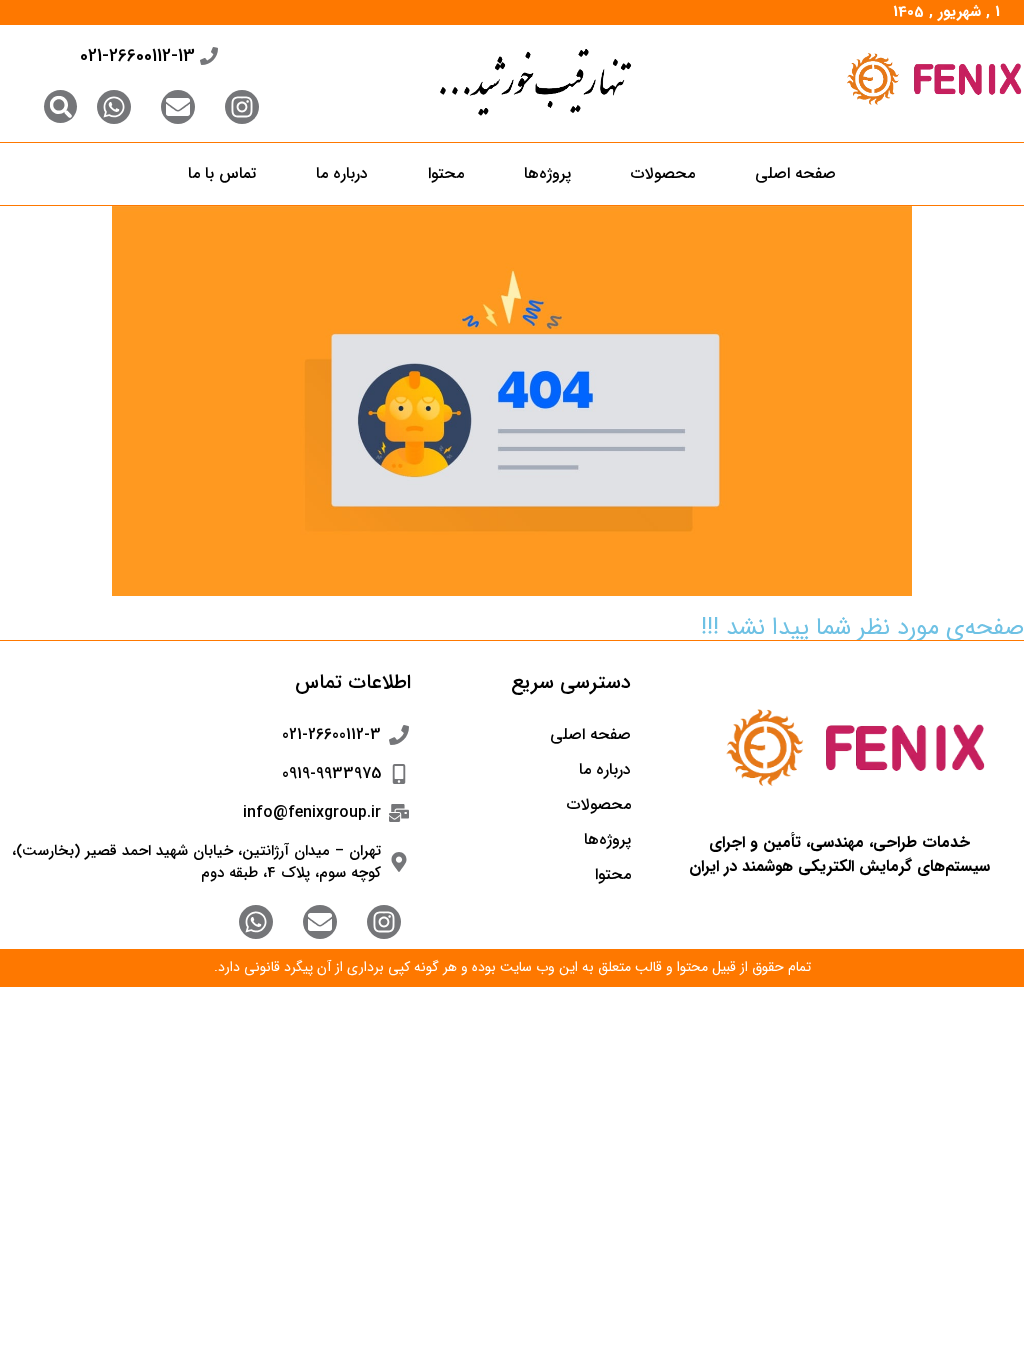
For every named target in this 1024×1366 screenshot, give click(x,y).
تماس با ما (222, 173)
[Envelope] (178, 107)
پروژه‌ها (547, 173)
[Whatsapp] (114, 107)
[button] (60, 106)
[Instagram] (242, 107)
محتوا (446, 173)
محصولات (663, 173)
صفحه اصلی (795, 173)
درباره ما (342, 173)
